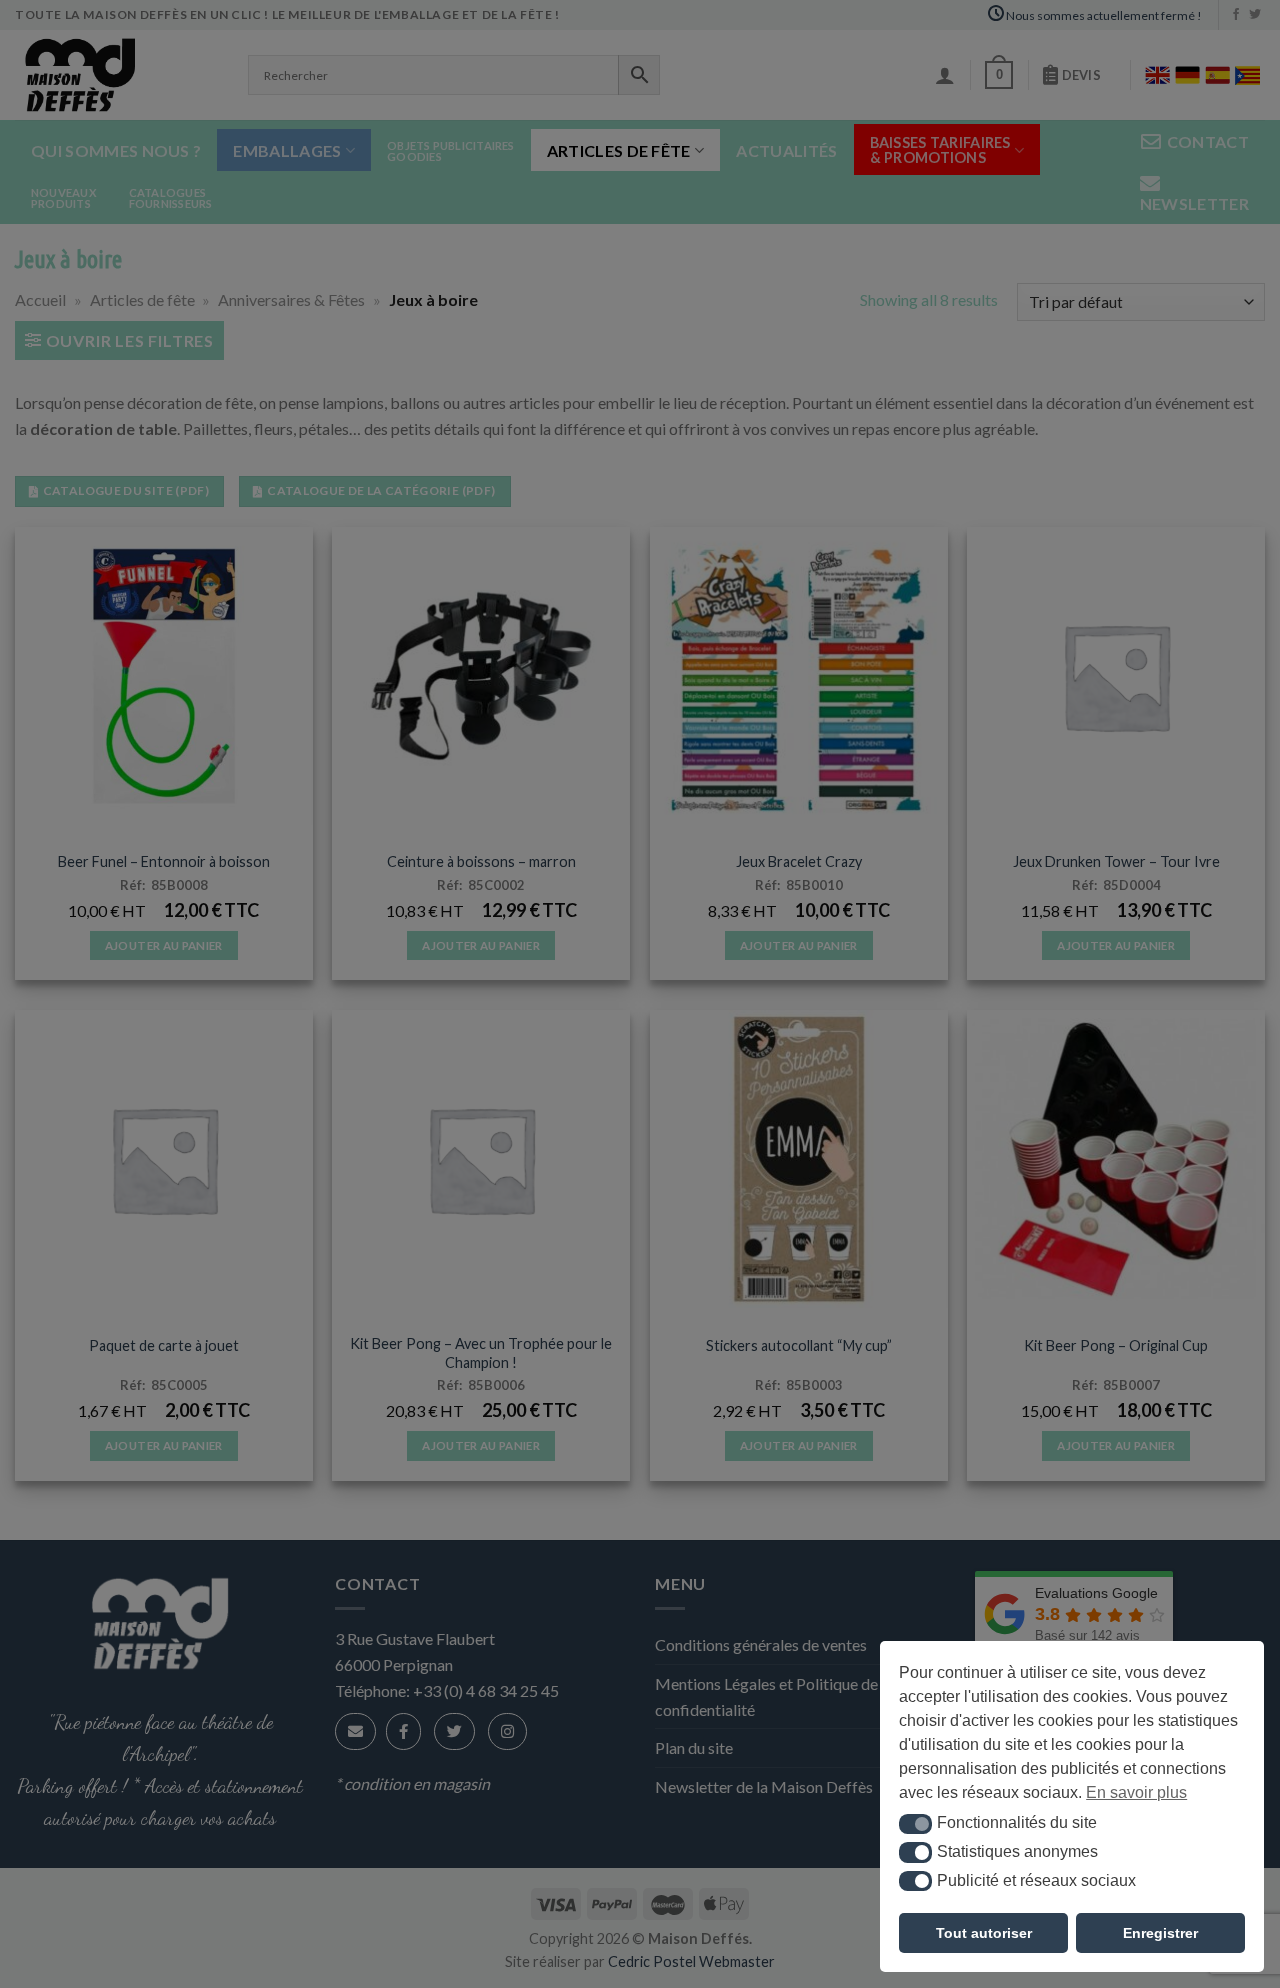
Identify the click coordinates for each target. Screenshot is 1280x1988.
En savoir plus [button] (1136, 1792)
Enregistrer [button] (1160, 1933)
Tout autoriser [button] (984, 1933)
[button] (915, 1824)
